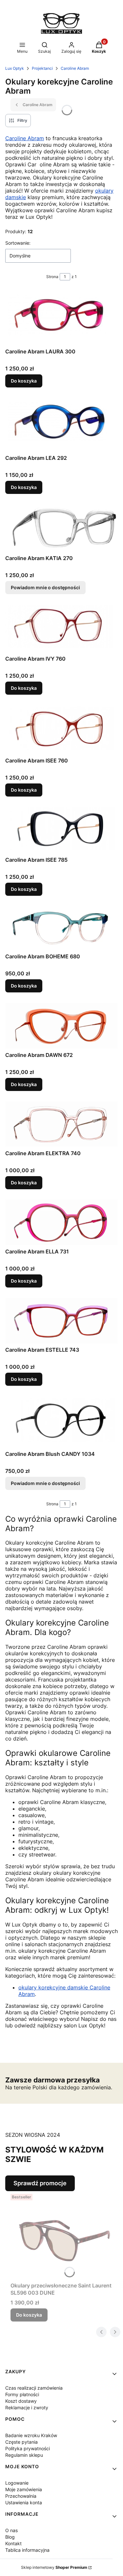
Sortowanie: (18, 243)
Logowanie (17, 2483)
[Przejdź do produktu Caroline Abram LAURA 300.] (61, 318)
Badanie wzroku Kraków (31, 2435)
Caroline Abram (75, 68)
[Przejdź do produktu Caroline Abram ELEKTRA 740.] (61, 1124)
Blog (10, 2537)
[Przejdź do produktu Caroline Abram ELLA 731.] (61, 1222)
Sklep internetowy (54, 2567)
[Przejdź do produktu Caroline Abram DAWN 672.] (61, 1026)
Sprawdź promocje (40, 2183)
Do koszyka (24, 381)
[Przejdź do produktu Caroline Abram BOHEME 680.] (61, 928)
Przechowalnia (21, 2496)
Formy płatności (22, 2394)
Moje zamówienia (24, 2489)
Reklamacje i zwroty (27, 2407)
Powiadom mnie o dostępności (45, 587)
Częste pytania (21, 2442)
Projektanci (42, 68)
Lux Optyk (15, 68)
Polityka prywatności (28, 2448)
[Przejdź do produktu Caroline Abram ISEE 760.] (61, 730)
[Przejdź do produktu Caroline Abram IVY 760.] (61, 628)
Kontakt (13, 2543)
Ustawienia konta (24, 2502)
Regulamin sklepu (24, 2455)
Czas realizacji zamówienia (34, 2388)
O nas (11, 2530)
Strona (52, 277)
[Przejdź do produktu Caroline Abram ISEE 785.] (61, 830)
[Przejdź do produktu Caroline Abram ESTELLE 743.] (61, 1321)
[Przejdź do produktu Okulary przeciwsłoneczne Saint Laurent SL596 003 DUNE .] (64, 2235)
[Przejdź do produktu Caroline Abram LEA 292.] (61, 425)
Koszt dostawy (21, 2401)
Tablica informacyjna (27, 2550)
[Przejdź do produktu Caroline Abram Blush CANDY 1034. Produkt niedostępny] (61, 1422)
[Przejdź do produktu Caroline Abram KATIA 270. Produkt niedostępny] (61, 528)
